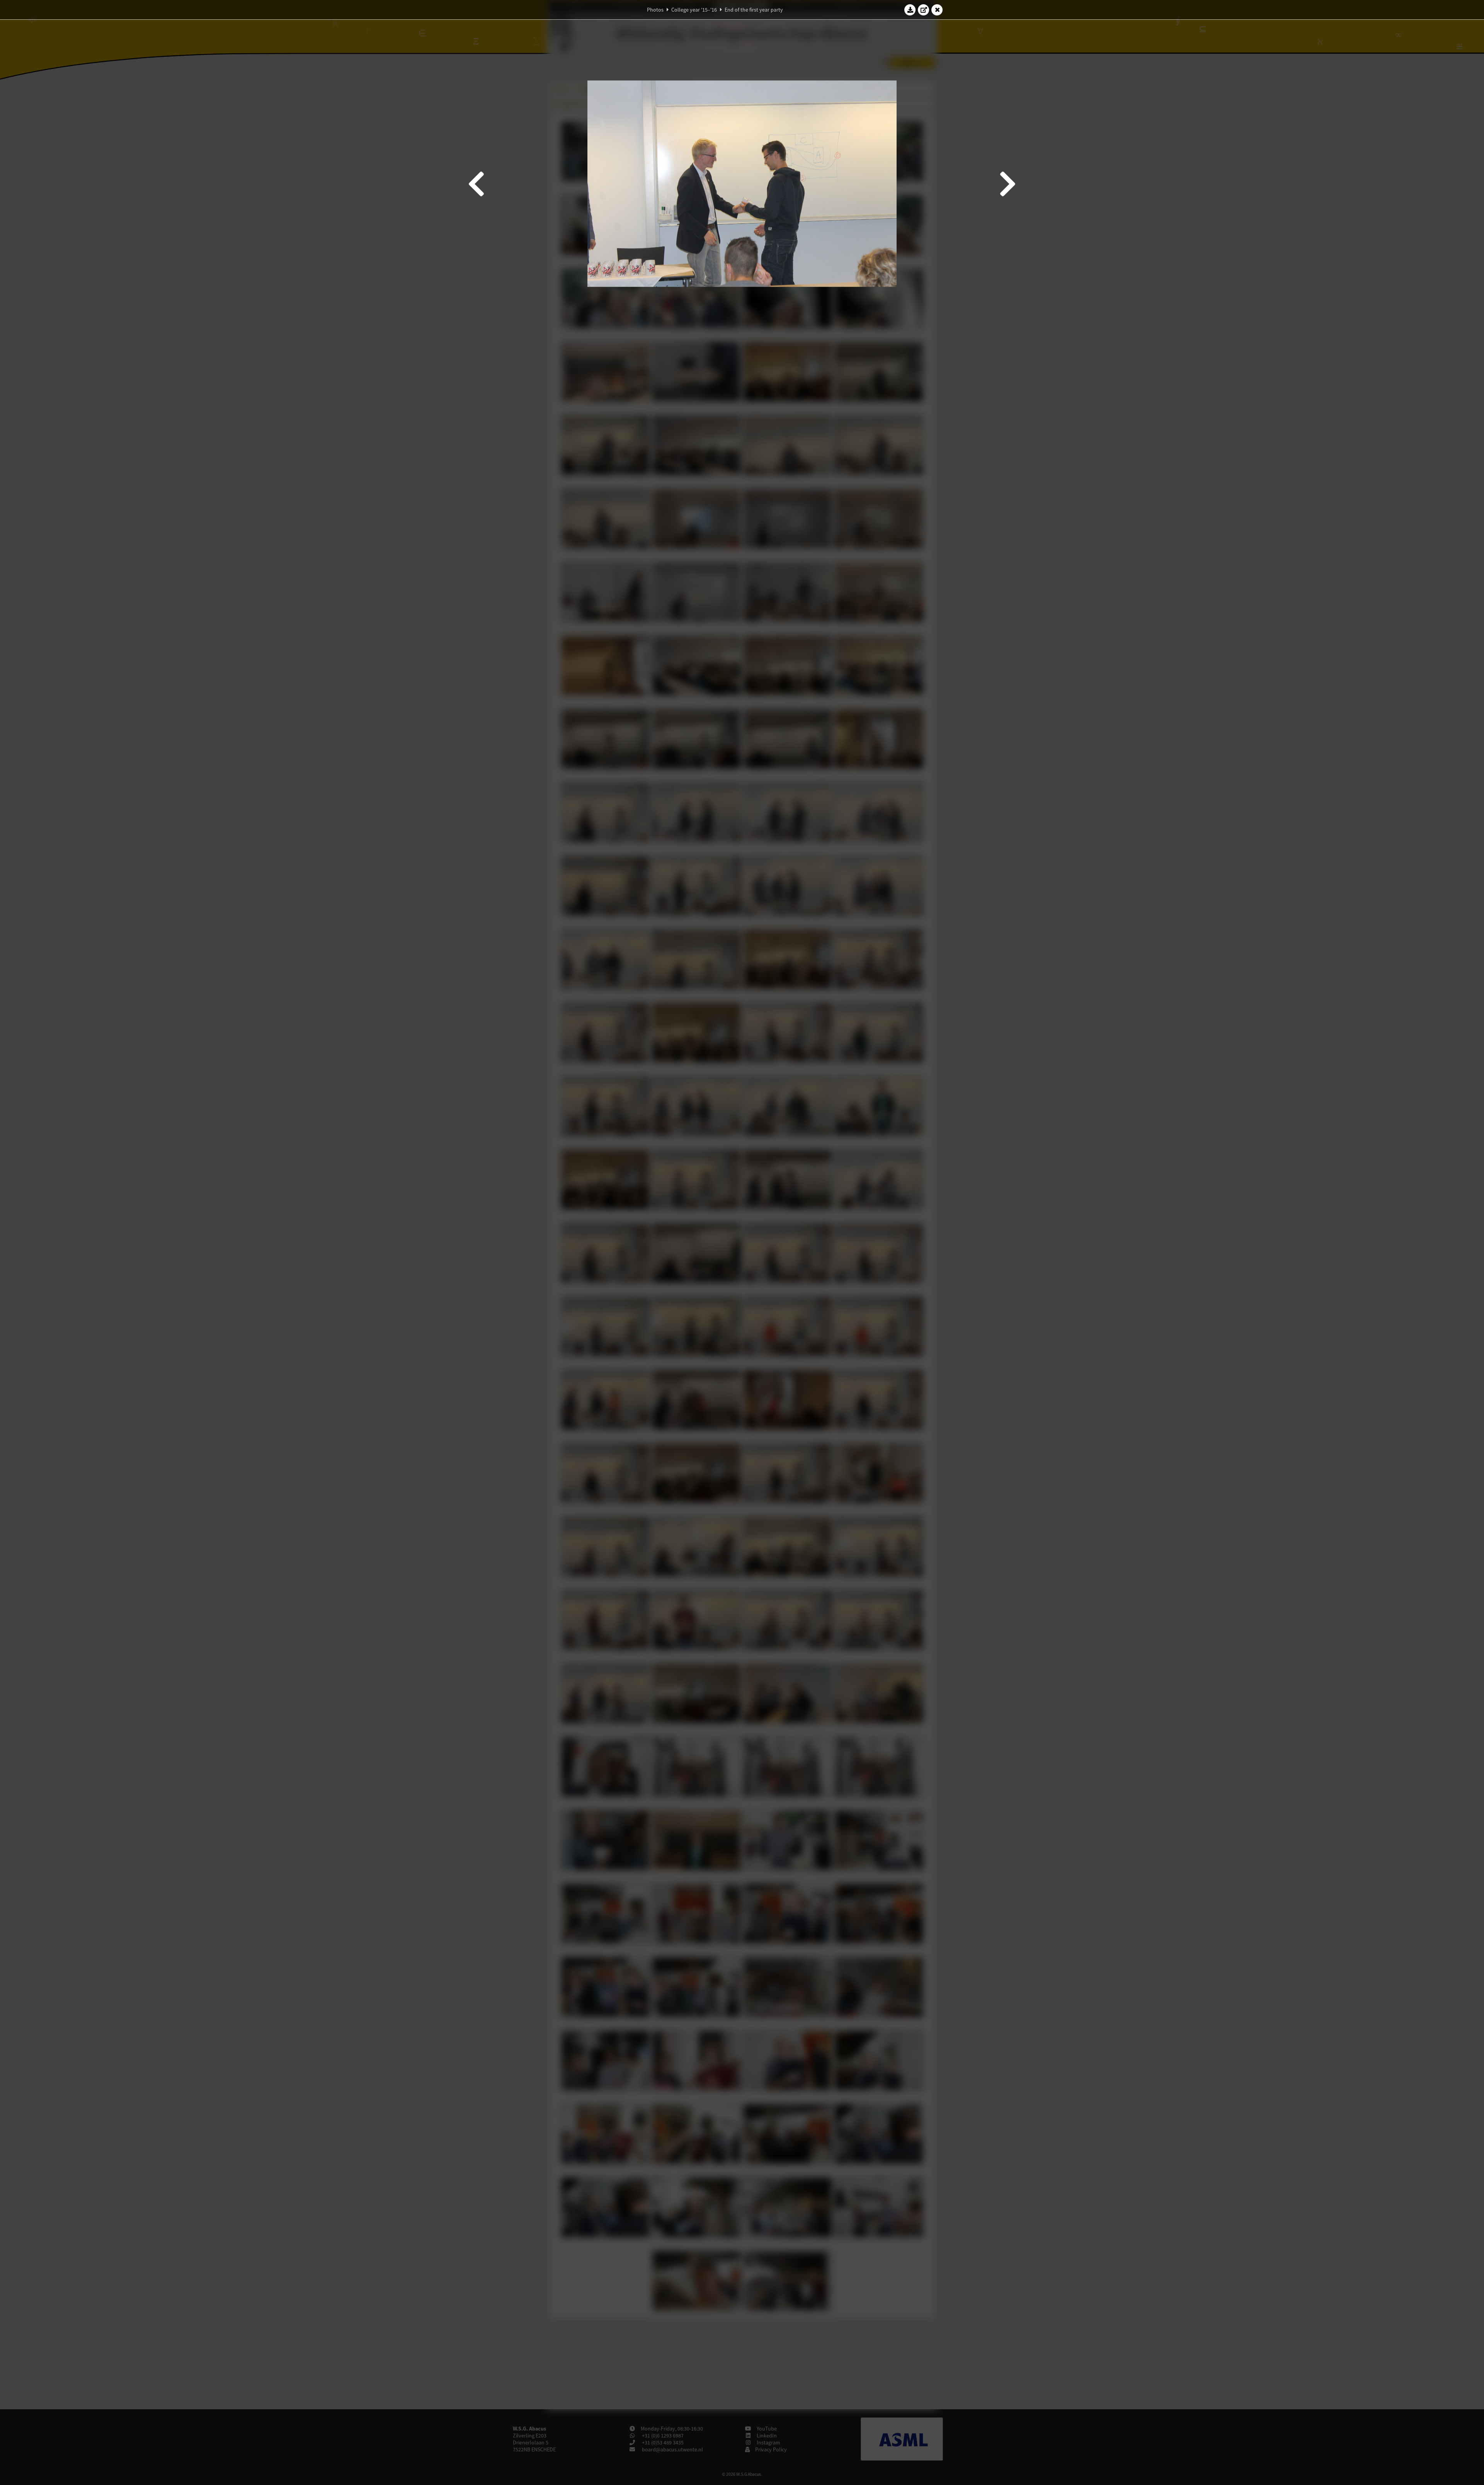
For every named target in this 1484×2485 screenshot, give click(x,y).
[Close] (937, 10)
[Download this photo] (910, 10)
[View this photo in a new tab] (924, 10)
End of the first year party (754, 10)
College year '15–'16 (694, 10)
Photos (655, 10)
